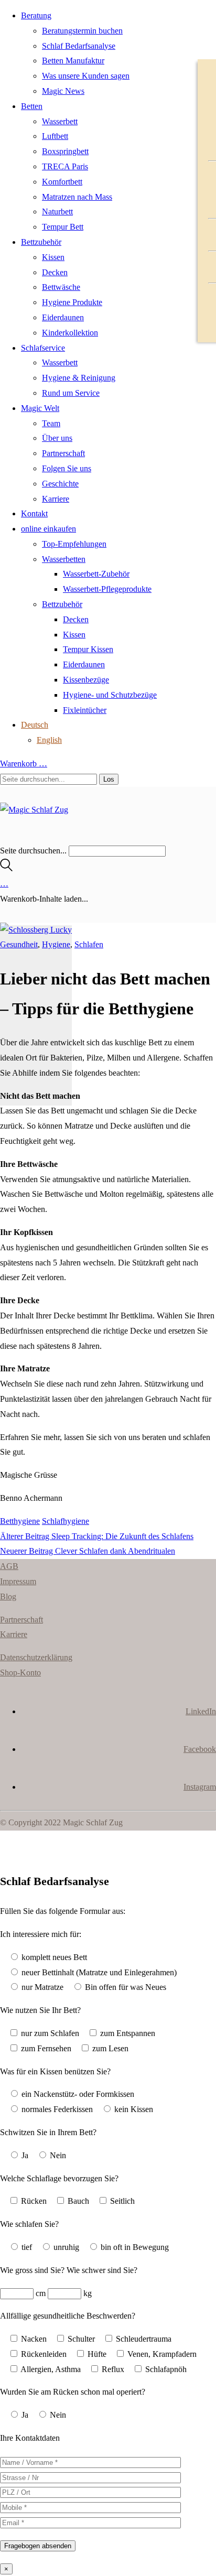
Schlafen (89, 944)
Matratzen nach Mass (77, 197)
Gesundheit (19, 944)
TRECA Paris (65, 166)
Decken (55, 272)
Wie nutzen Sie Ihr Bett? (40, 2010)
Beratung (36, 15)
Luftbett (55, 136)
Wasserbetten (64, 559)
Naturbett (57, 212)
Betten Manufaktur (73, 61)
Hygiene (56, 944)
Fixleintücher (85, 710)
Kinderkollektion (70, 333)
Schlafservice (43, 348)
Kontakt (34, 513)
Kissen (53, 257)
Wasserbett (60, 121)
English (49, 740)
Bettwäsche (61, 287)
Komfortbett (62, 182)
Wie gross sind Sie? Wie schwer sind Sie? (69, 2270)
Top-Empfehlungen (74, 544)
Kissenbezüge (86, 680)
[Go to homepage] (34, 810)
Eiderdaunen (63, 317)
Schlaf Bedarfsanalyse (79, 46)
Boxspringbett (65, 151)
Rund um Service (71, 393)
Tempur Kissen (88, 649)
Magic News (63, 91)
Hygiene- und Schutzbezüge (110, 695)
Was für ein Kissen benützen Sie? (55, 2071)
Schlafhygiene (66, 1521)
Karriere (56, 499)
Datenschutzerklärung (36, 1657)
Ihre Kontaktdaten (30, 2438)
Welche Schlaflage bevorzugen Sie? (59, 2178)
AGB (9, 1566)
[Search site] (6, 868)
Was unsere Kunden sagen (86, 76)
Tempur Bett (63, 227)
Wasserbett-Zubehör (96, 574)
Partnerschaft (63, 453)
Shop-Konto (20, 1673)
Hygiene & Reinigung (79, 378)
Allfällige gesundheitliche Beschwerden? (68, 2316)
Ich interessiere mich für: (41, 1934)
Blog (8, 1597)
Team (51, 423)
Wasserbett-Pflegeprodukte (107, 589)
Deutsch (35, 725)
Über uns (57, 438)
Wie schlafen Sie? (29, 2224)
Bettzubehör (41, 242)
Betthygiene (20, 1521)
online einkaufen (48, 529)
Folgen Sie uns (67, 468)
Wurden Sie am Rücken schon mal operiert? (73, 2392)
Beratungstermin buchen (82, 31)
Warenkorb (24, 764)
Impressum (18, 1581)
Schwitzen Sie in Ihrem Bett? (48, 2132)
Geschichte (60, 484)
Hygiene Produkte (72, 302)
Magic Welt (40, 408)
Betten (32, 106)
